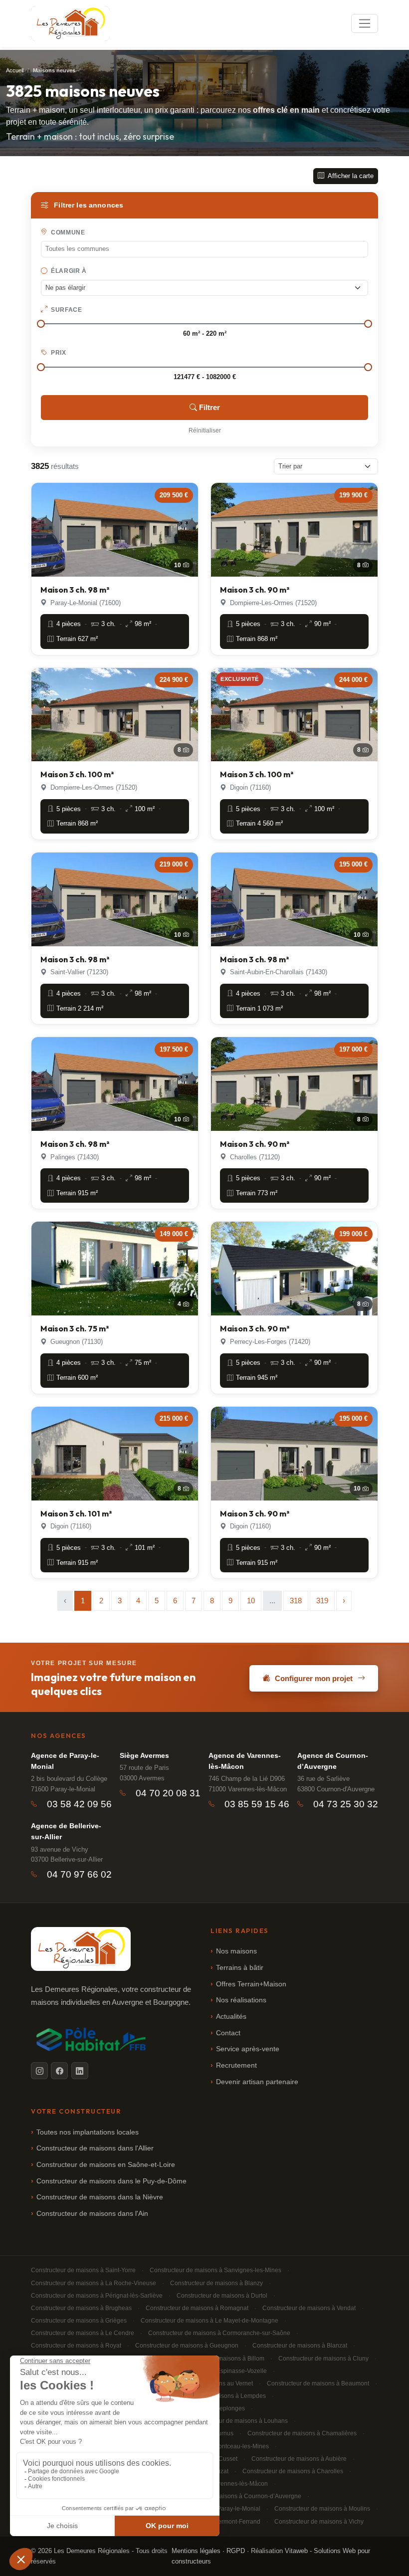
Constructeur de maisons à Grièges (79, 2321)
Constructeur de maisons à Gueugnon (187, 2346)
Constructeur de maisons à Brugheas (81, 2308)
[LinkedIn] (80, 2071)
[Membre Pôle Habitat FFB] (93, 2039)
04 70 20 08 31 (168, 1793)
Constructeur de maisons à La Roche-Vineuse (94, 2283)
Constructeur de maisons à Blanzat (300, 2346)
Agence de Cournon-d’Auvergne (333, 1761)
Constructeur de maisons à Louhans (239, 2421)
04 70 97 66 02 (79, 1874)
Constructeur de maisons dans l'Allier (95, 2148)
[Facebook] (59, 2071)
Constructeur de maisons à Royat (76, 2346)
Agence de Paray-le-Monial (65, 1761)
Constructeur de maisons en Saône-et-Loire (106, 2165)
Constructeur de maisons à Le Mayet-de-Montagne (209, 2321)
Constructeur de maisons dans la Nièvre (100, 2197)
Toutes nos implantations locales (88, 2132)
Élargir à (68, 271)
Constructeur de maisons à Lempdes (216, 2396)
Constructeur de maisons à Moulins (322, 2509)
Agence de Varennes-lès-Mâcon (245, 1761)
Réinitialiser (205, 430)
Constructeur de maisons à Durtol (222, 2296)
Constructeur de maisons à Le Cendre (83, 2333)
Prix (58, 353)
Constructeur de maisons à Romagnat (197, 2308)
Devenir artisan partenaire (257, 2082)
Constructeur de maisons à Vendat (309, 2308)
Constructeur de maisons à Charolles (293, 2471)
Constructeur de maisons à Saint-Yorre (83, 2270)
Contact (228, 2033)
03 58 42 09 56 (79, 1804)
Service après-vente (248, 2049)
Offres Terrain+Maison (251, 1984)
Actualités (231, 2017)
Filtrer (209, 407)
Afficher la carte (350, 176)
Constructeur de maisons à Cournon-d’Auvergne (235, 2496)
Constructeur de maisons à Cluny (323, 2359)
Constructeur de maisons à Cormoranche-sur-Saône (219, 2333)
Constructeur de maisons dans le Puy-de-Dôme (111, 2181)
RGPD (236, 2551)
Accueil (15, 70)
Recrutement (236, 2065)
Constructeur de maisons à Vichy (319, 2522)
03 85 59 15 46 (257, 1804)
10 (251, 1601)
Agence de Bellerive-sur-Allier (66, 1831)
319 (322, 1601)
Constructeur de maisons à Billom (219, 2359)
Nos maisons (236, 1951)
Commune (67, 232)
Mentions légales (196, 2551)
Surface (66, 310)
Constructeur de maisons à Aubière (299, 2459)
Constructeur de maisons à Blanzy (216, 2283)
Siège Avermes (144, 1755)
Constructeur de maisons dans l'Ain (92, 2214)
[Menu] (365, 23)
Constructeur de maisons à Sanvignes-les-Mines (215, 2270)
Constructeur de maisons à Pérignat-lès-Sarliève (97, 2296)
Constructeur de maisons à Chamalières (302, 2433)
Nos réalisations (241, 2000)
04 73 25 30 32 (346, 1804)
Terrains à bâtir (240, 1968)
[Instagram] (39, 2071)
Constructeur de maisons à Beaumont (318, 2383)
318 (296, 1601)
